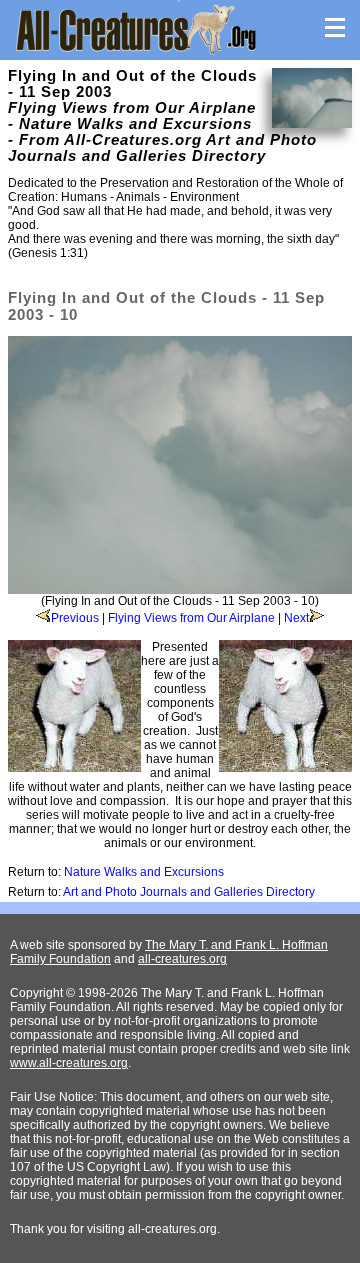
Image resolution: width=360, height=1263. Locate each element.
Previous (75, 618)
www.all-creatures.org (69, 1063)
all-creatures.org (182, 959)
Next (296, 618)
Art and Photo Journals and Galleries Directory (189, 892)
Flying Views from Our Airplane (191, 618)
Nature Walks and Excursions (144, 872)
